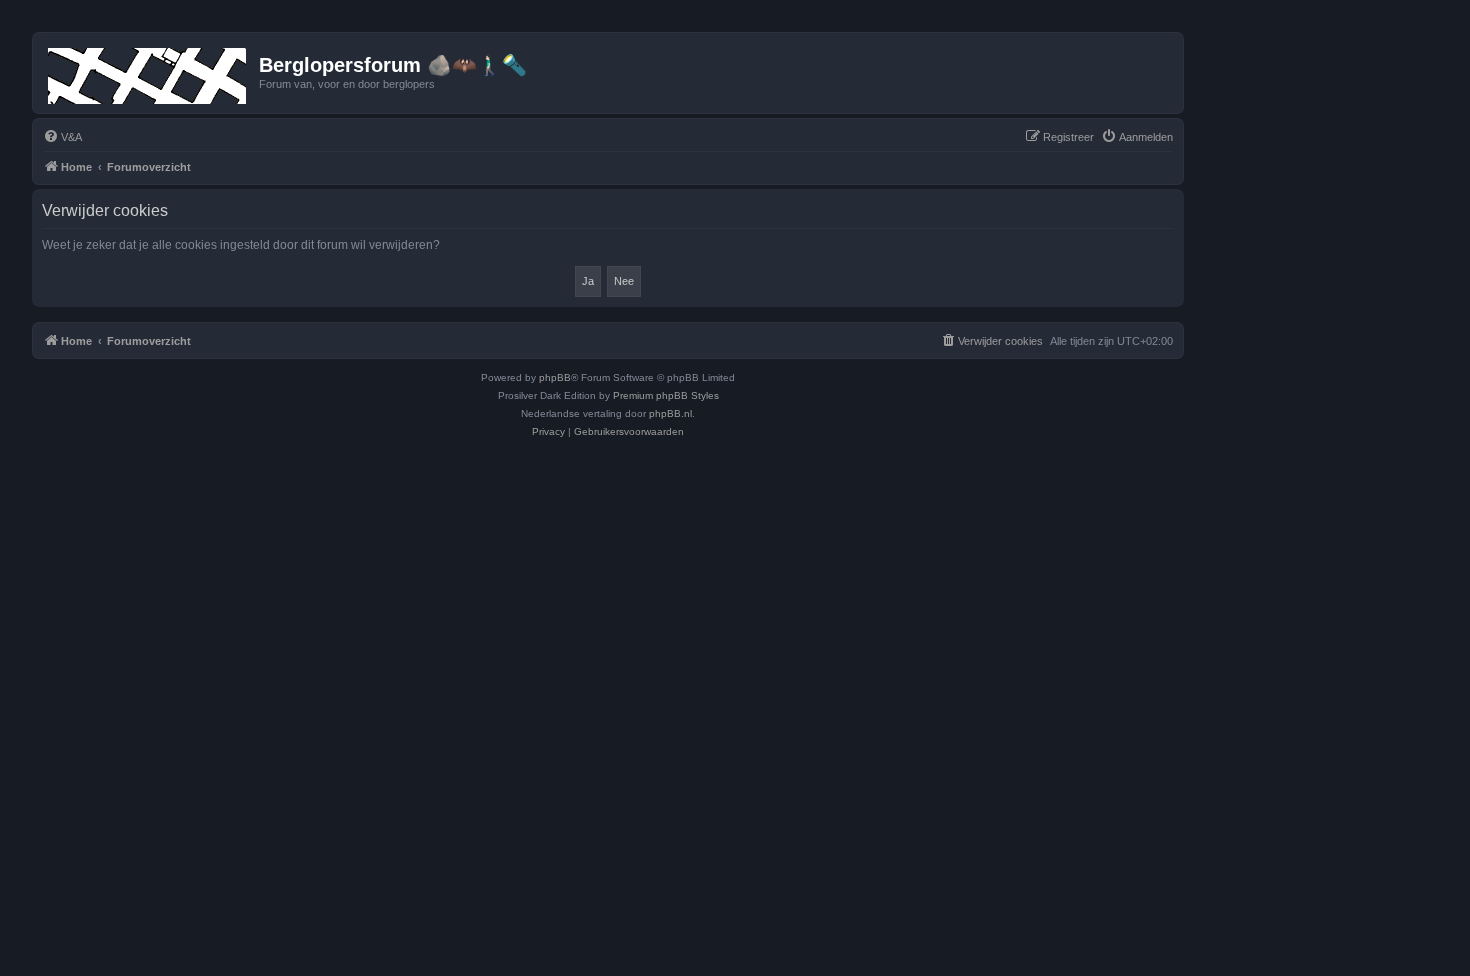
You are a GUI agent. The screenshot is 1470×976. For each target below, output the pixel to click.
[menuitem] (62, 137)
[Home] (148, 72)
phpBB (555, 377)
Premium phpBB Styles (666, 395)
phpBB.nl (670, 413)
